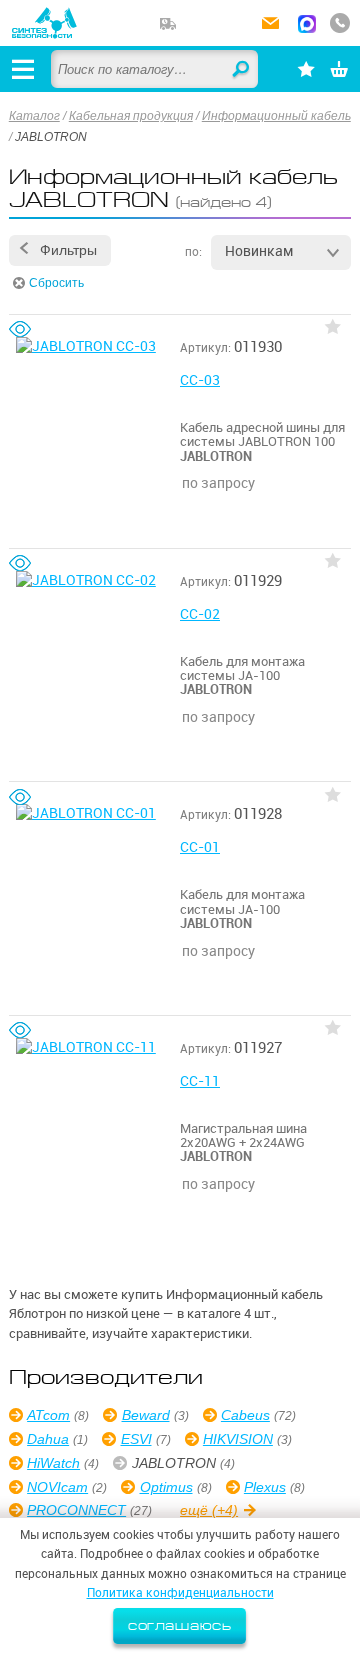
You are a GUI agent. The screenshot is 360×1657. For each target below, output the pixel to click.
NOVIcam (57, 1487)
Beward (145, 1415)
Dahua (48, 1439)
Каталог (34, 116)
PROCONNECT (76, 1510)
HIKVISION (238, 1439)
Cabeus (245, 1415)
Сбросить (56, 283)
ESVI (136, 1439)
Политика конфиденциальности (180, 1592)
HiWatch (53, 1463)
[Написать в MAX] (307, 26)
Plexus (265, 1487)
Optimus (166, 1487)
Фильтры (68, 250)
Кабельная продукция (131, 116)
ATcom (48, 1415)
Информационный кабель (276, 116)
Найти (242, 70)
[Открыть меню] (23, 69)
